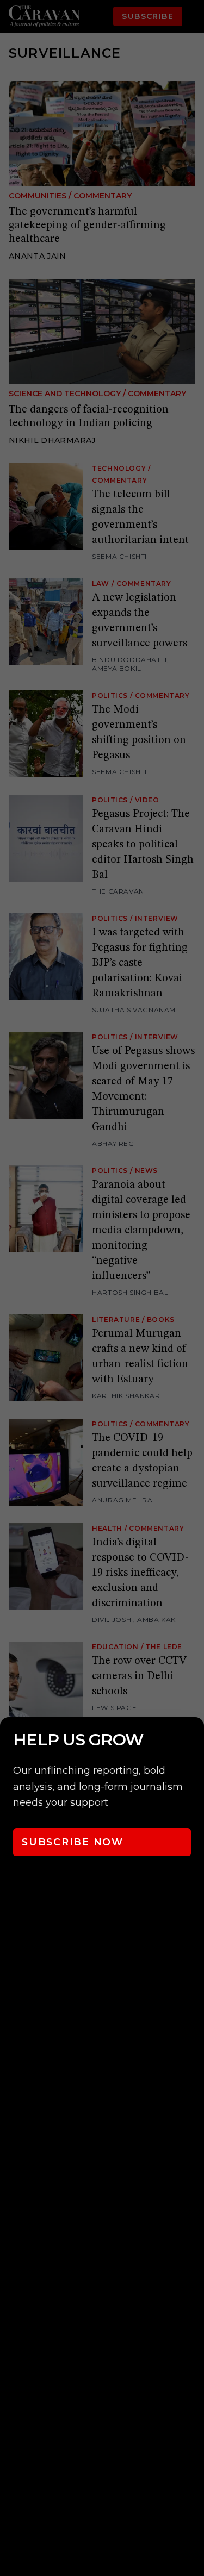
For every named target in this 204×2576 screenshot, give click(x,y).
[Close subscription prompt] (193, 1740)
